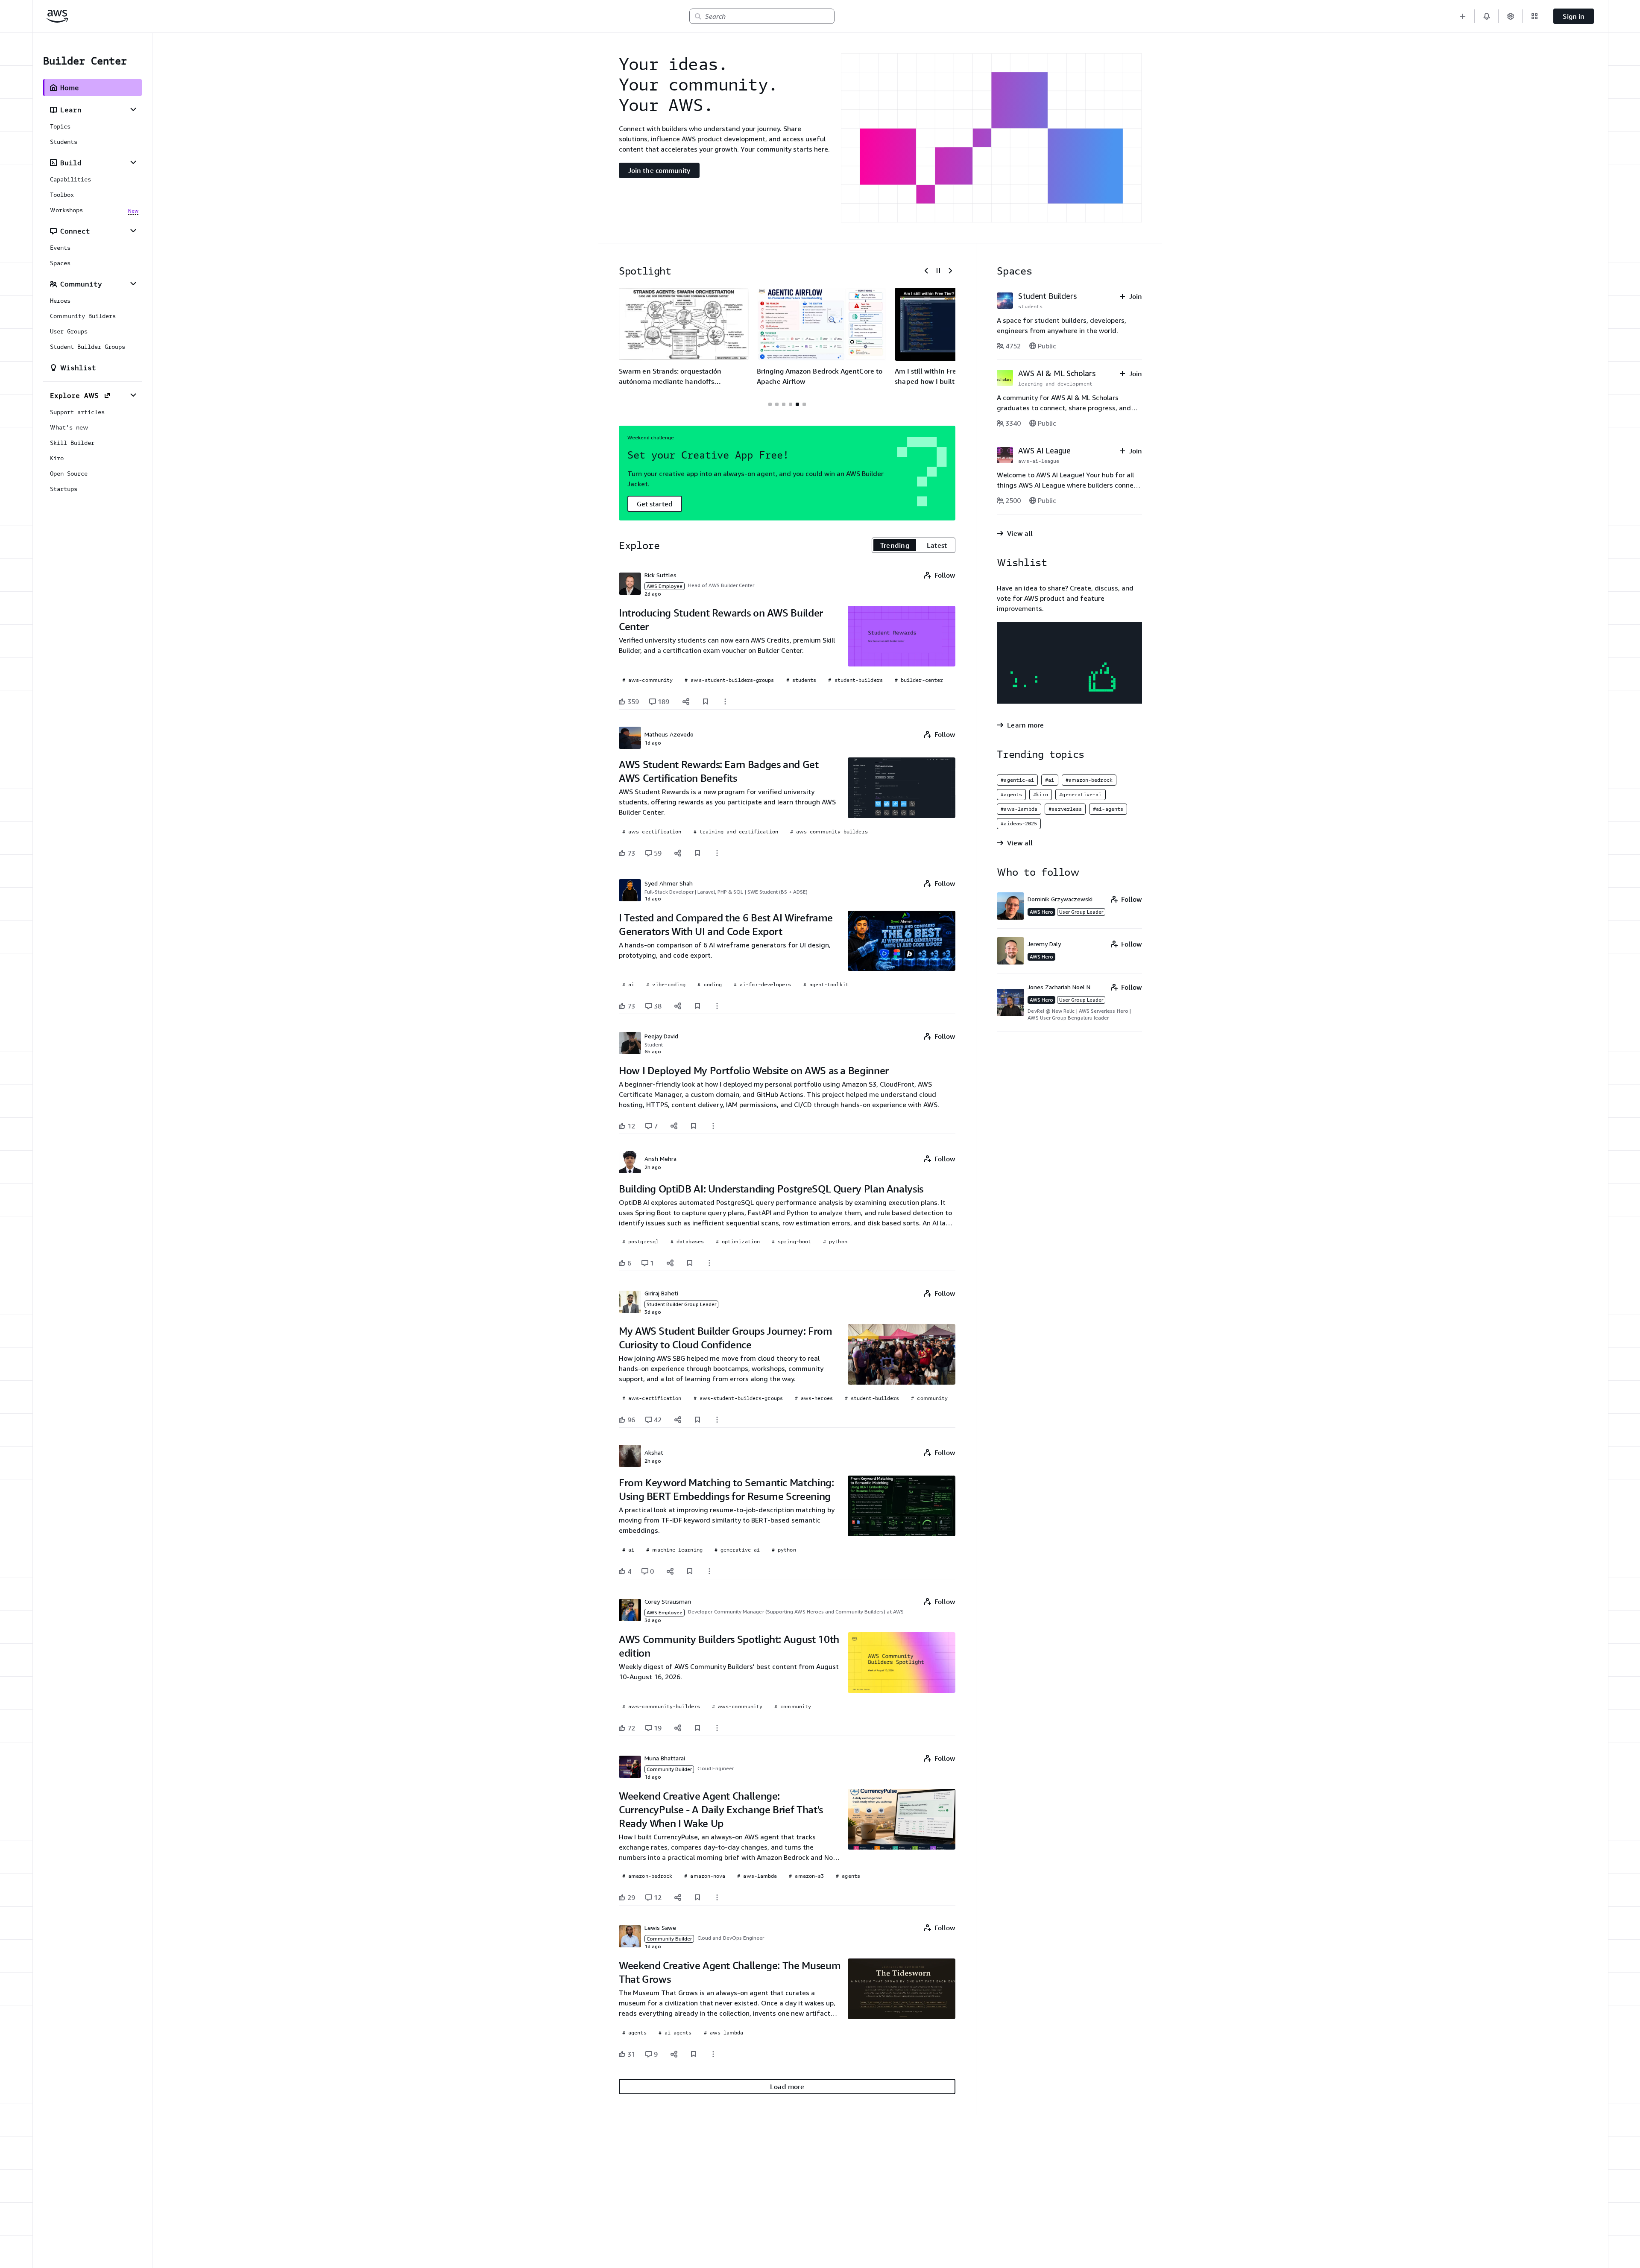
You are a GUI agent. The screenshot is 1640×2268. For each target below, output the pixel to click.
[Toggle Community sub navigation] (133, 283)
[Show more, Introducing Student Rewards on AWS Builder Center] (725, 701)
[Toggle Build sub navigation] (133, 162)
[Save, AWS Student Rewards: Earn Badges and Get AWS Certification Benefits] (697, 853)
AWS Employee (665, 586)
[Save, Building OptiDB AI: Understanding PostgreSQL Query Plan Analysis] (690, 1263)
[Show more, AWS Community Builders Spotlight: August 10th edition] (717, 1728)
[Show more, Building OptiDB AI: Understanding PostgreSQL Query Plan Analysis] (709, 1263)
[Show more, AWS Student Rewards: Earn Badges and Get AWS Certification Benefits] (717, 853)
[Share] (686, 701)
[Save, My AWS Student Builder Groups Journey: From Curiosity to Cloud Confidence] (697, 1420)
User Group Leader (1081, 912)
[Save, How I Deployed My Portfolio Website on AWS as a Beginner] (694, 1126)
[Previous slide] (926, 271)
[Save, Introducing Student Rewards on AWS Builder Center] (706, 701)
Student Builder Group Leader (681, 1304)
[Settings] (1511, 16)
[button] (1463, 16)
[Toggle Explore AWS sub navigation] (133, 395)
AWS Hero (1041, 912)
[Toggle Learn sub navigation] (133, 109)
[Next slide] (950, 271)
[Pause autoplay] (938, 271)
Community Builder (669, 1769)
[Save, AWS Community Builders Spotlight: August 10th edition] (697, 1728)
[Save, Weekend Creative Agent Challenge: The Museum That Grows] (694, 2054)
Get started (655, 504)
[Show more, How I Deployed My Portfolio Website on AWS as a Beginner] (713, 1126)
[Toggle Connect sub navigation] (133, 231)
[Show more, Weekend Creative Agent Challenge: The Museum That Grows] (713, 2054)
